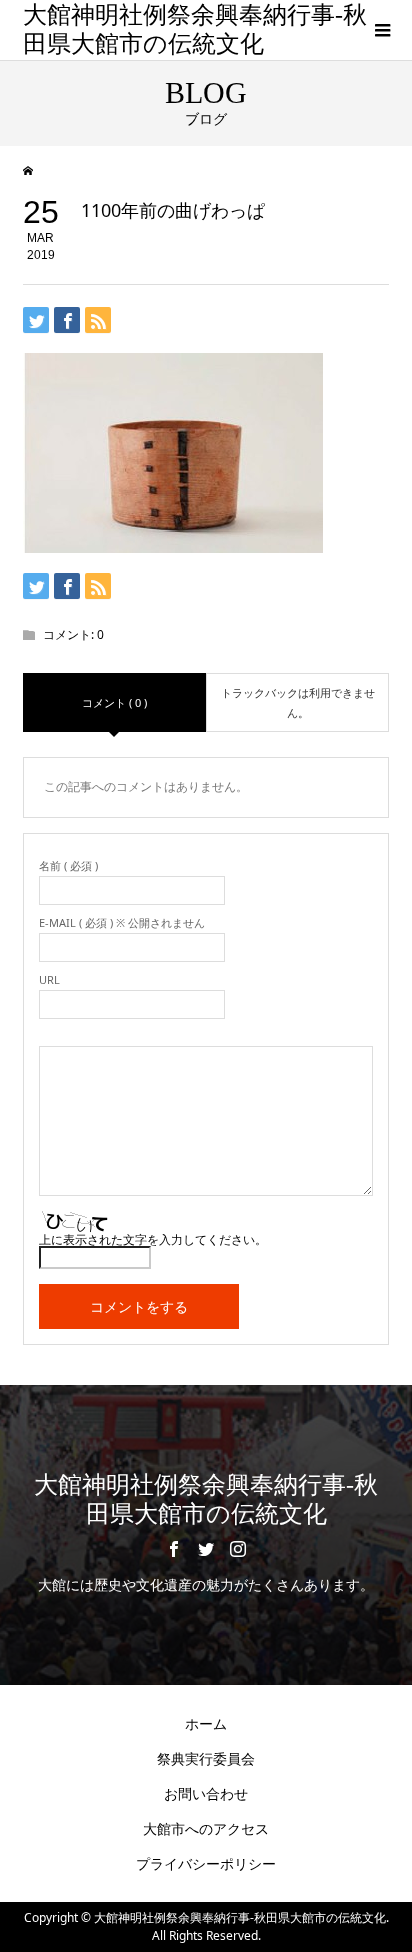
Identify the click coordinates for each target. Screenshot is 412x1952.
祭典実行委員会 (206, 1758)
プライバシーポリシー (206, 1863)
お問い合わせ (206, 1793)
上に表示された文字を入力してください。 (153, 1240)
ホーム (206, 1723)
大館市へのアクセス (206, 1828)
